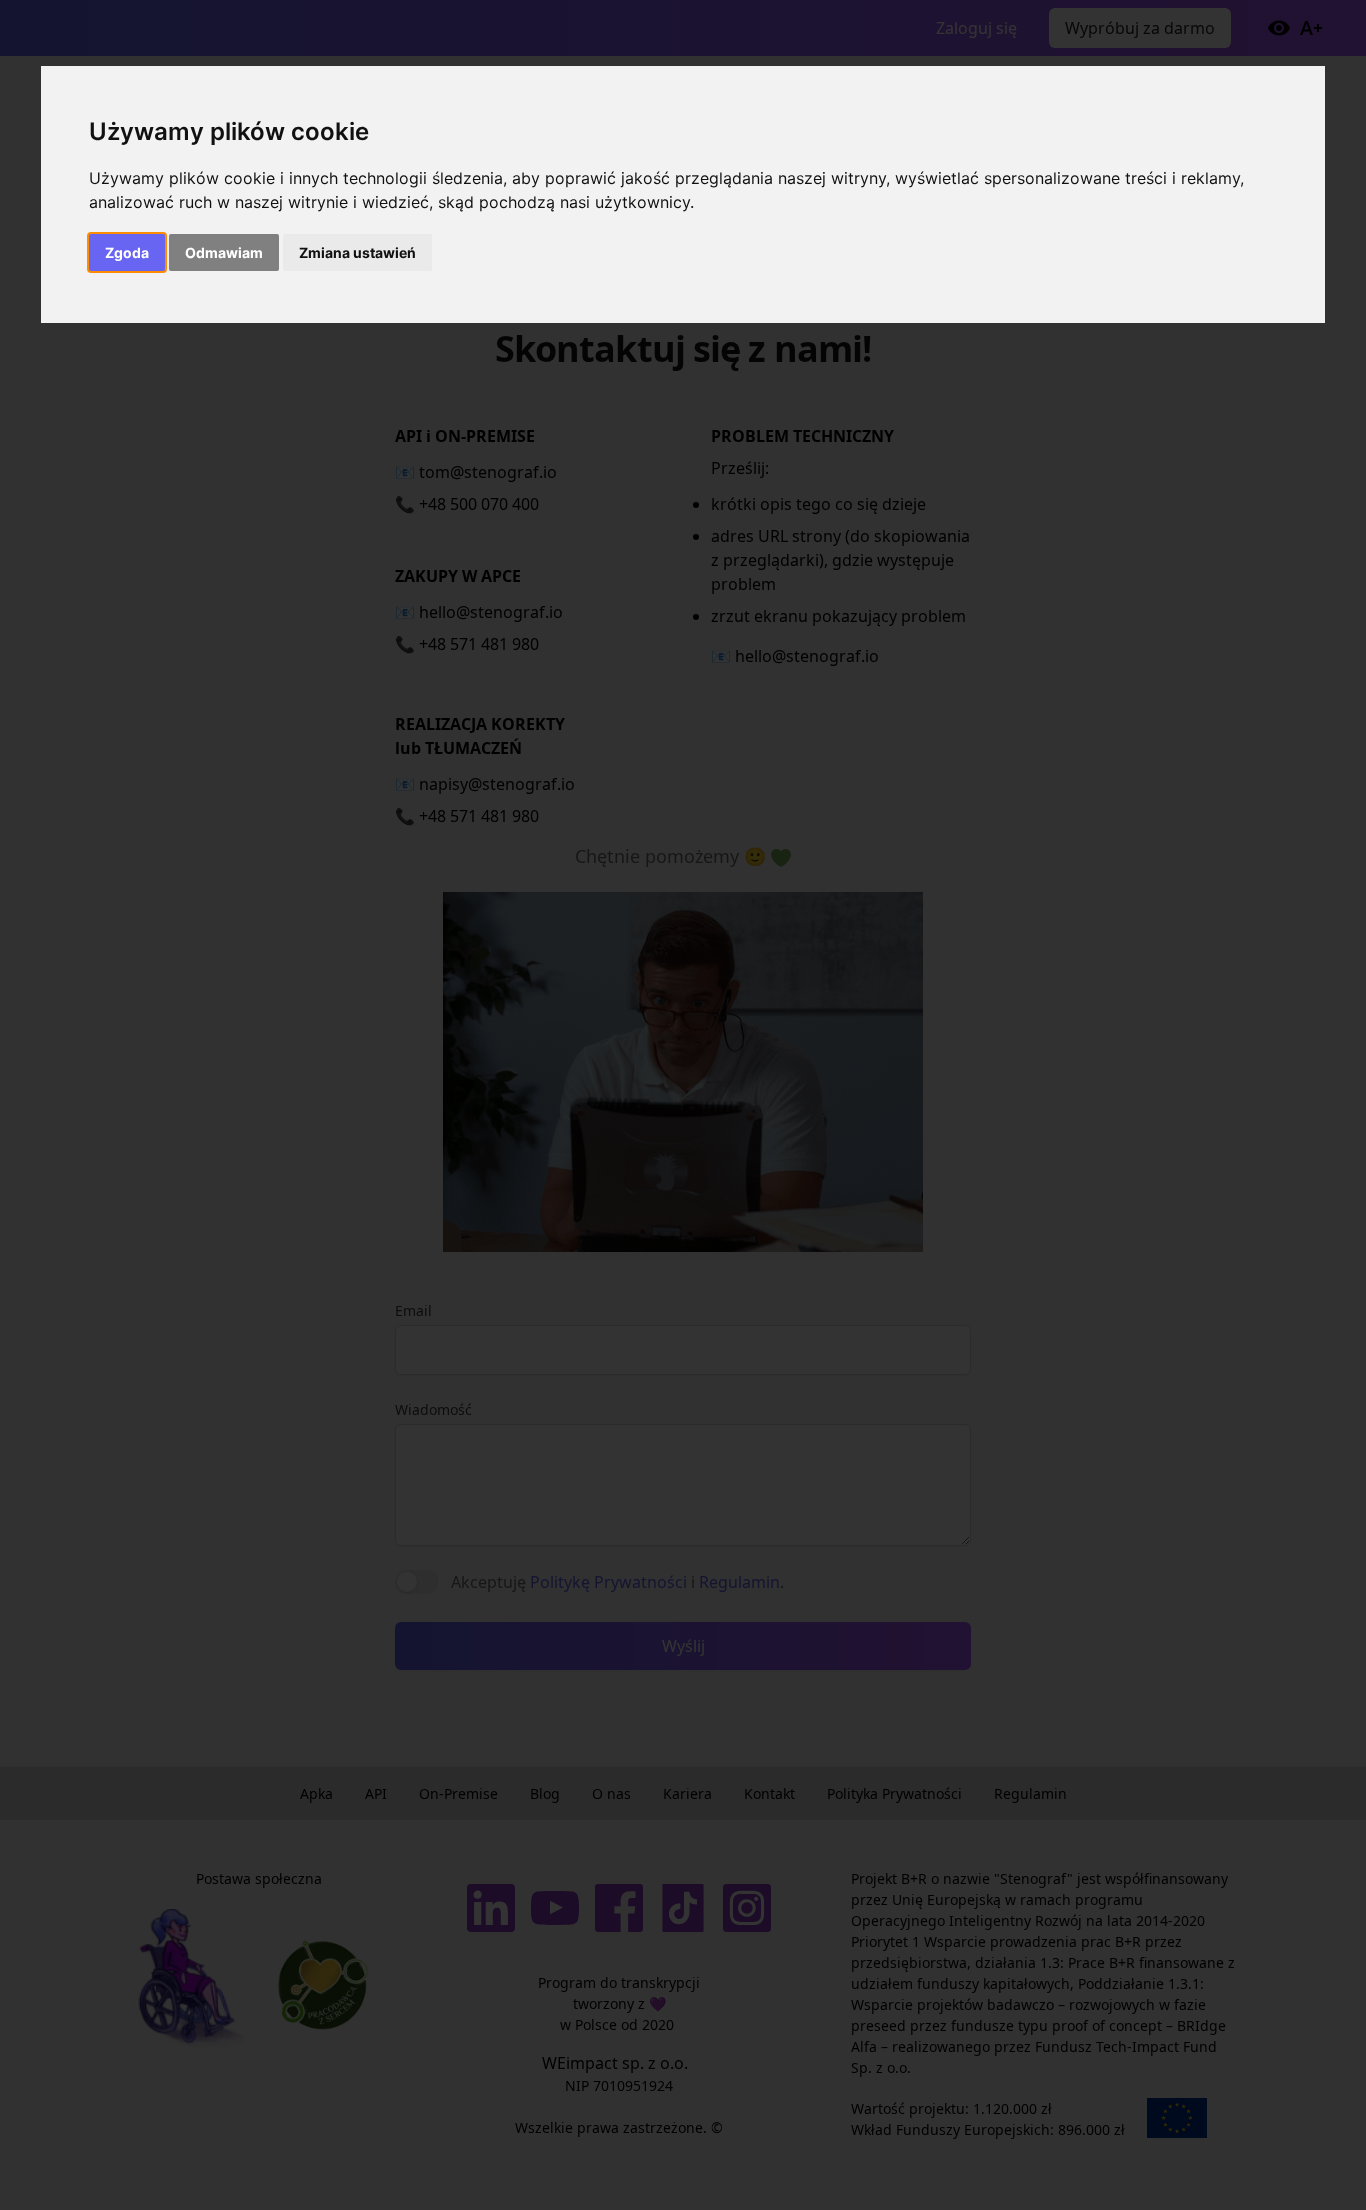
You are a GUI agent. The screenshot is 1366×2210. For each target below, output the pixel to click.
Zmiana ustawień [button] (357, 252)
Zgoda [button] (127, 252)
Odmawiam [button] (224, 252)
